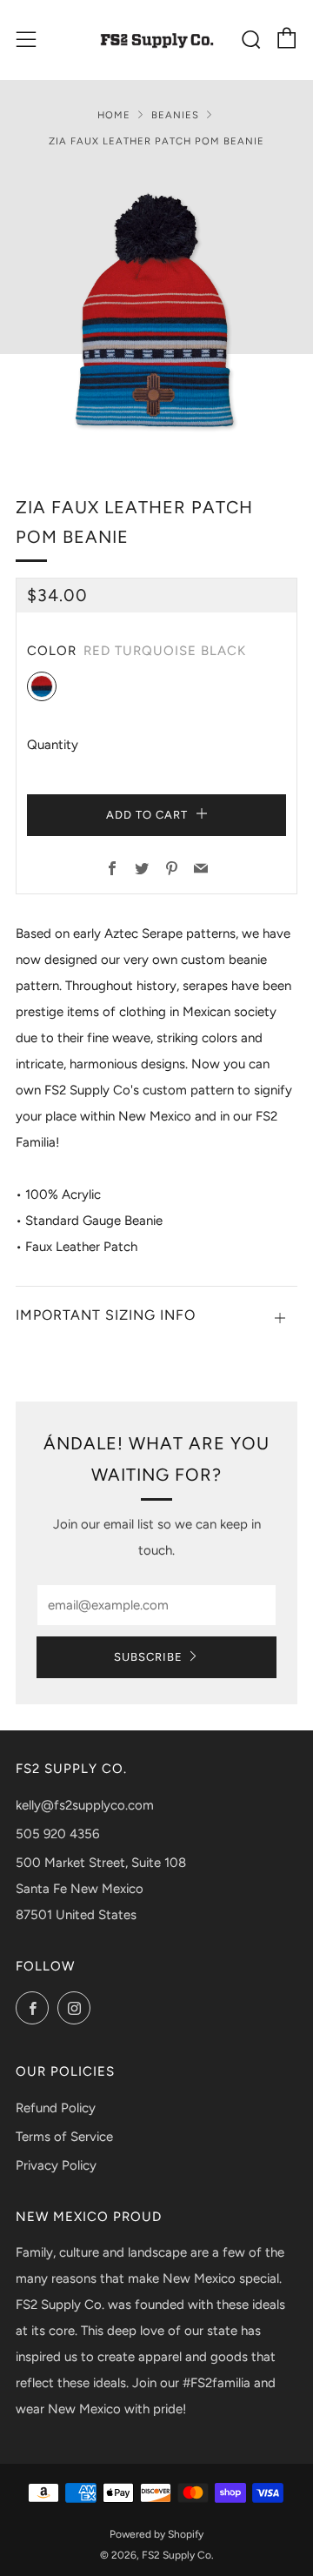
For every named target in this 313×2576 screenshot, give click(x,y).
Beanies (175, 115)
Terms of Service (64, 2137)
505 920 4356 (57, 1834)
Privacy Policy (56, 2165)
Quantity (53, 745)
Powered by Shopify (156, 2534)
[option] (156, 310)
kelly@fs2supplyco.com (85, 1805)
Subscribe (148, 1657)
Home (114, 115)
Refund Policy (56, 2108)
